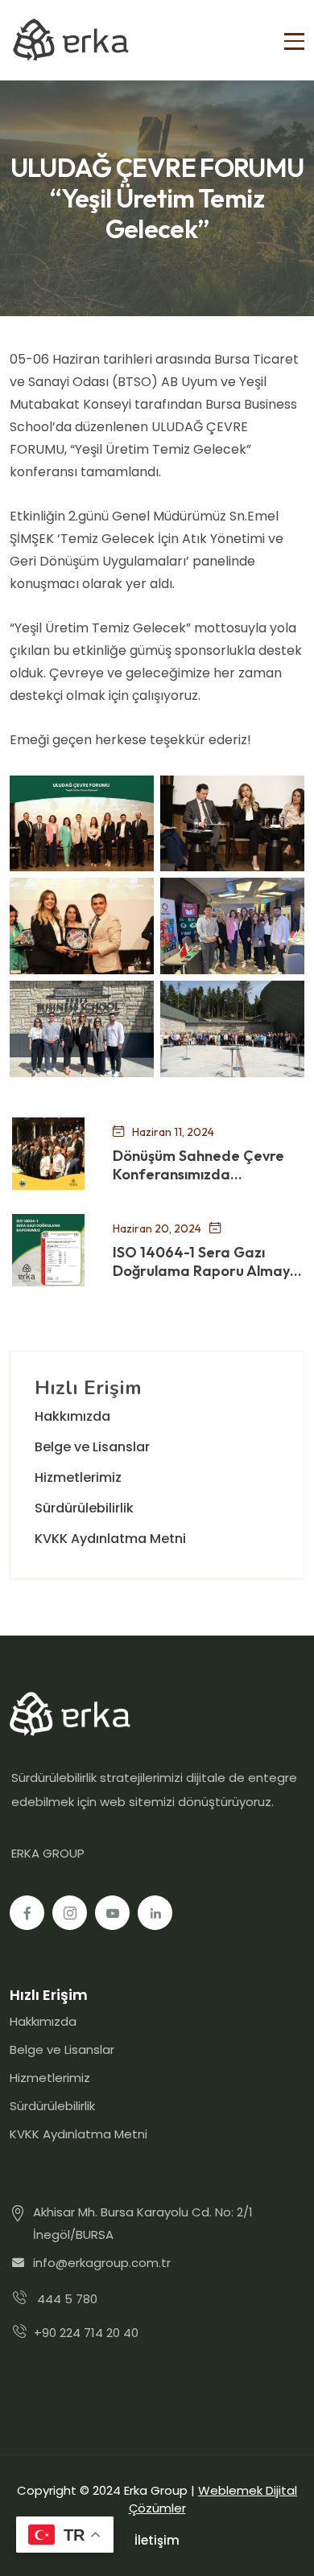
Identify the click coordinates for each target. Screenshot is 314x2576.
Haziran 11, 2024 (173, 1132)
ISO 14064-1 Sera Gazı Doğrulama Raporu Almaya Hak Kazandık (206, 1262)
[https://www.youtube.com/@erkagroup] (112, 1913)
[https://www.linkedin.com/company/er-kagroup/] (155, 1913)
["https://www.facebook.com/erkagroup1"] (27, 1913)
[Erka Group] (70, 40)
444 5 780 (67, 2299)
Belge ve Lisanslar (92, 1447)
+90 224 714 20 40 (86, 2333)
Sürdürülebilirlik (84, 1508)
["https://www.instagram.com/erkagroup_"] (70, 1913)
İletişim (157, 2540)
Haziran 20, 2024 (157, 1228)
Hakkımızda (72, 1416)
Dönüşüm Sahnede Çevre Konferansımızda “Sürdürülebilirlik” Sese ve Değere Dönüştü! (199, 1165)
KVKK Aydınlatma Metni (110, 1539)
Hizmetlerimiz (78, 1477)
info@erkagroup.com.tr (102, 2263)
